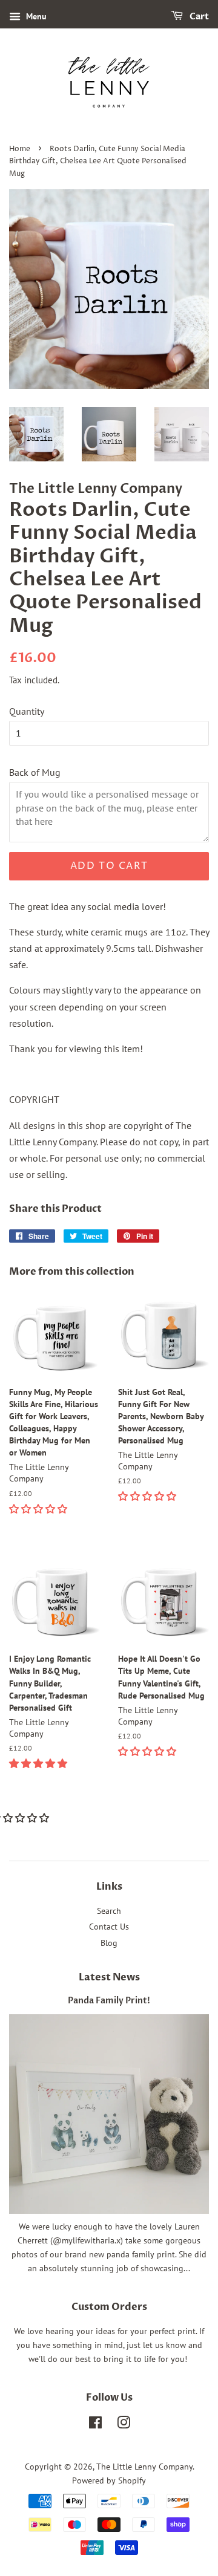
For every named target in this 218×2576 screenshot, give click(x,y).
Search (109, 1911)
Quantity (27, 711)
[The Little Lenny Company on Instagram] (124, 2425)
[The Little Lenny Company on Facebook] (95, 2425)
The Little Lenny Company (144, 2467)
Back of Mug (35, 772)
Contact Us (109, 1927)
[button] (39, 1509)
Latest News (109, 1977)
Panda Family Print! (109, 2001)
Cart (198, 17)
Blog (109, 1943)
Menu (35, 16)
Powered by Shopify (109, 2480)
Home (20, 149)
